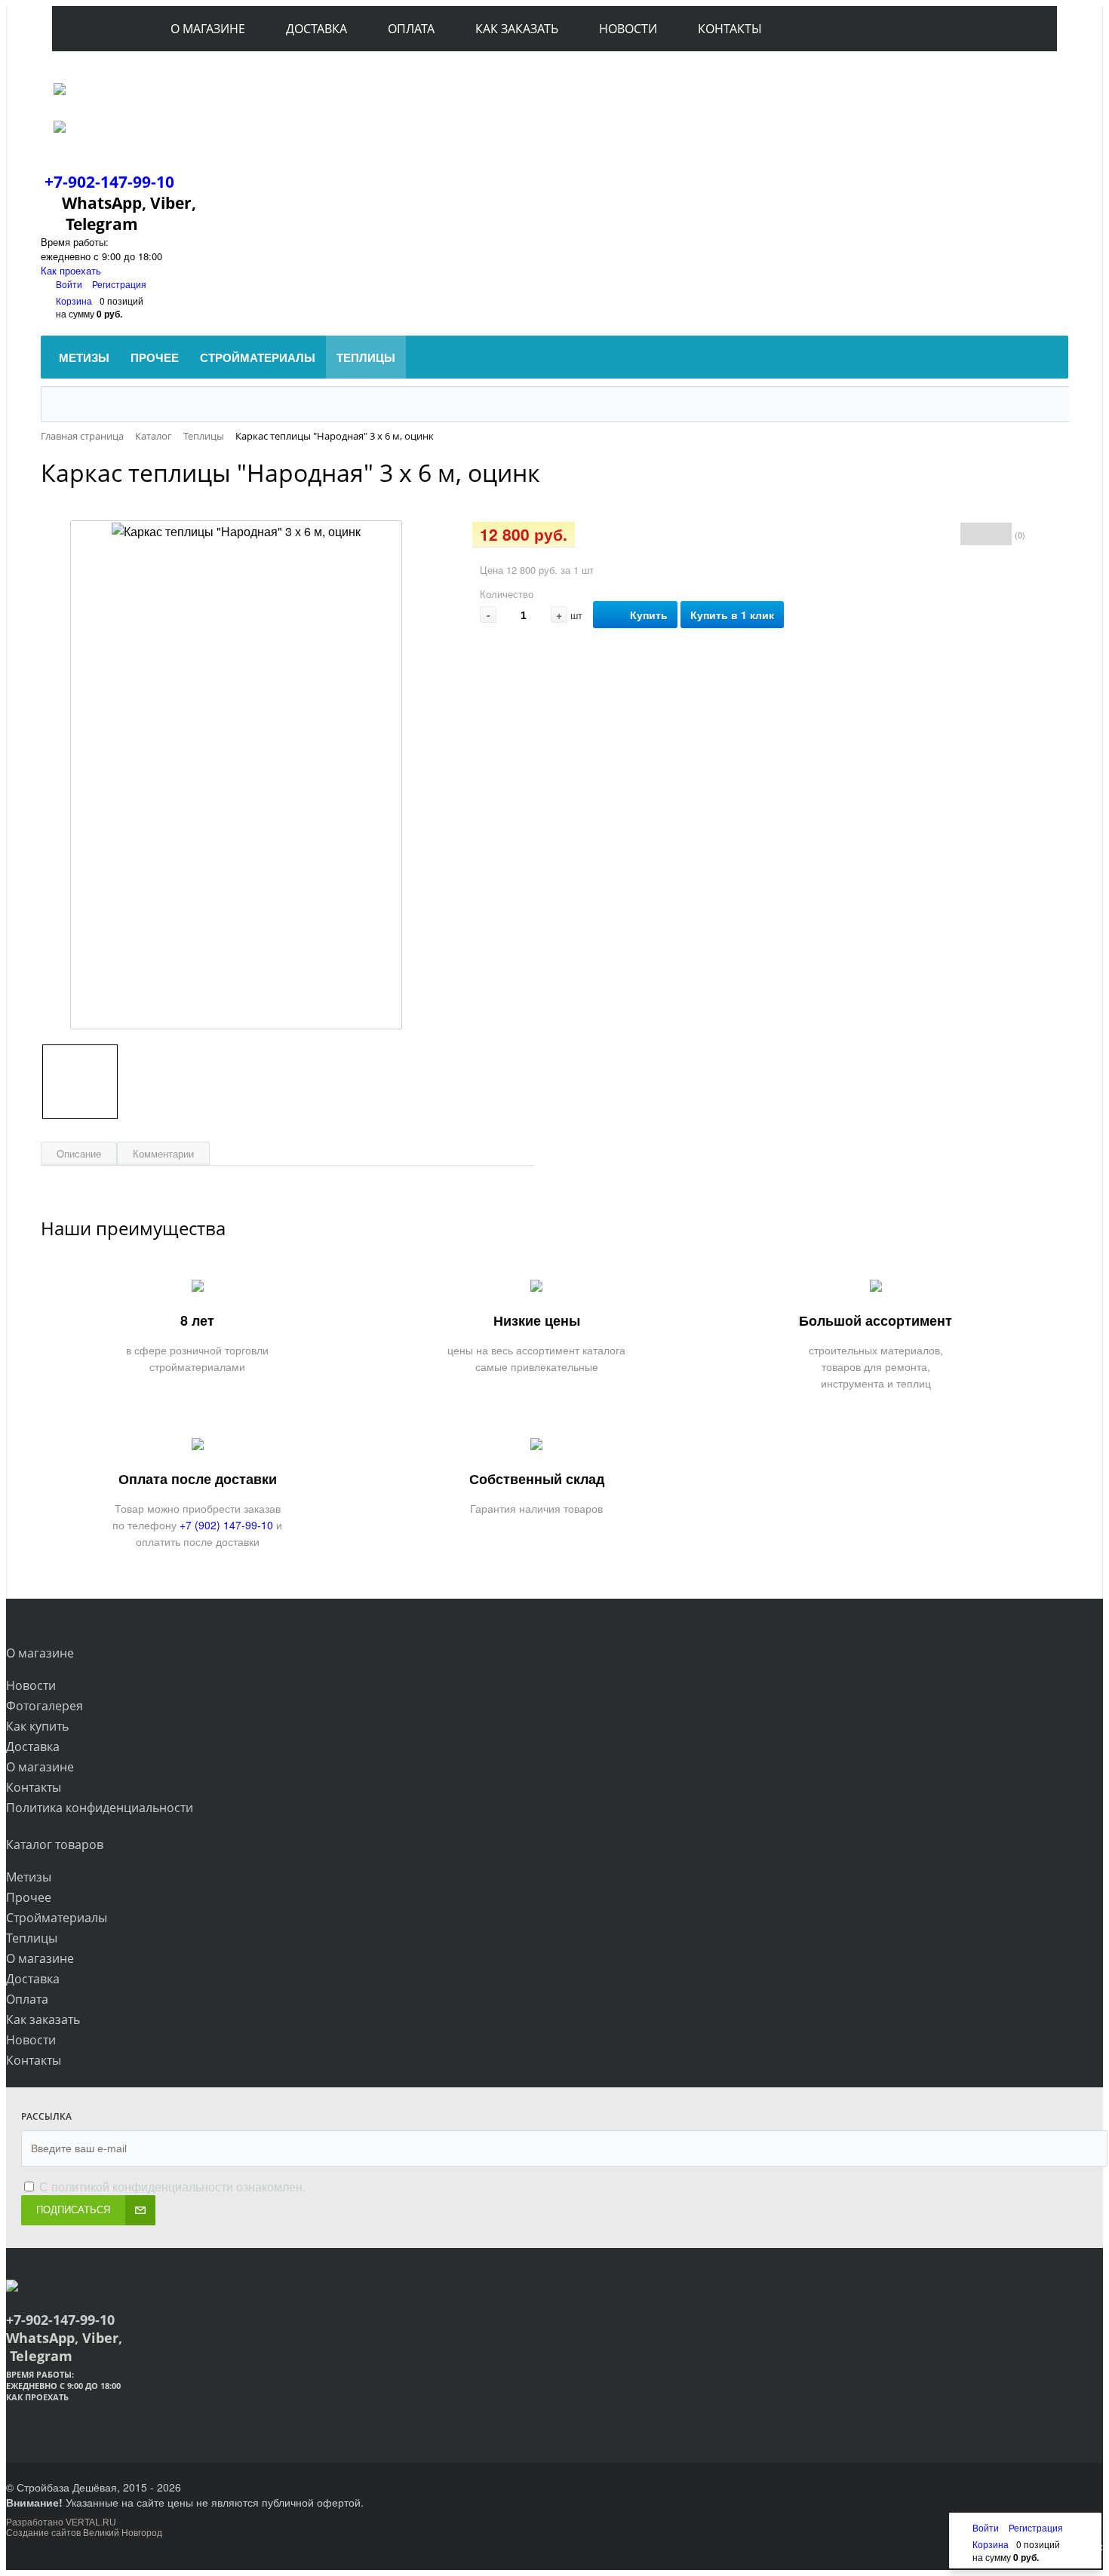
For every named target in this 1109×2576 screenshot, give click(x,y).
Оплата (27, 1999)
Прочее (29, 1897)
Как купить (37, 1726)
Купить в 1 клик (732, 615)
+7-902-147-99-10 (109, 182)
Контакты (34, 1787)
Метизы (29, 1877)
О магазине (40, 1767)
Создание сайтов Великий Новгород (84, 2533)
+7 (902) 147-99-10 (226, 1525)
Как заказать (43, 2019)
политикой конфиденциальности (142, 2187)
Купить (649, 615)
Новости (31, 1685)
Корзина (74, 301)
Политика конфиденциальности (100, 1808)
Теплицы (32, 1938)
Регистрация (119, 284)
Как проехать (71, 270)
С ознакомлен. (171, 2187)
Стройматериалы (57, 1918)
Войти (70, 284)
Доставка (33, 1746)
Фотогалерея (45, 1706)
